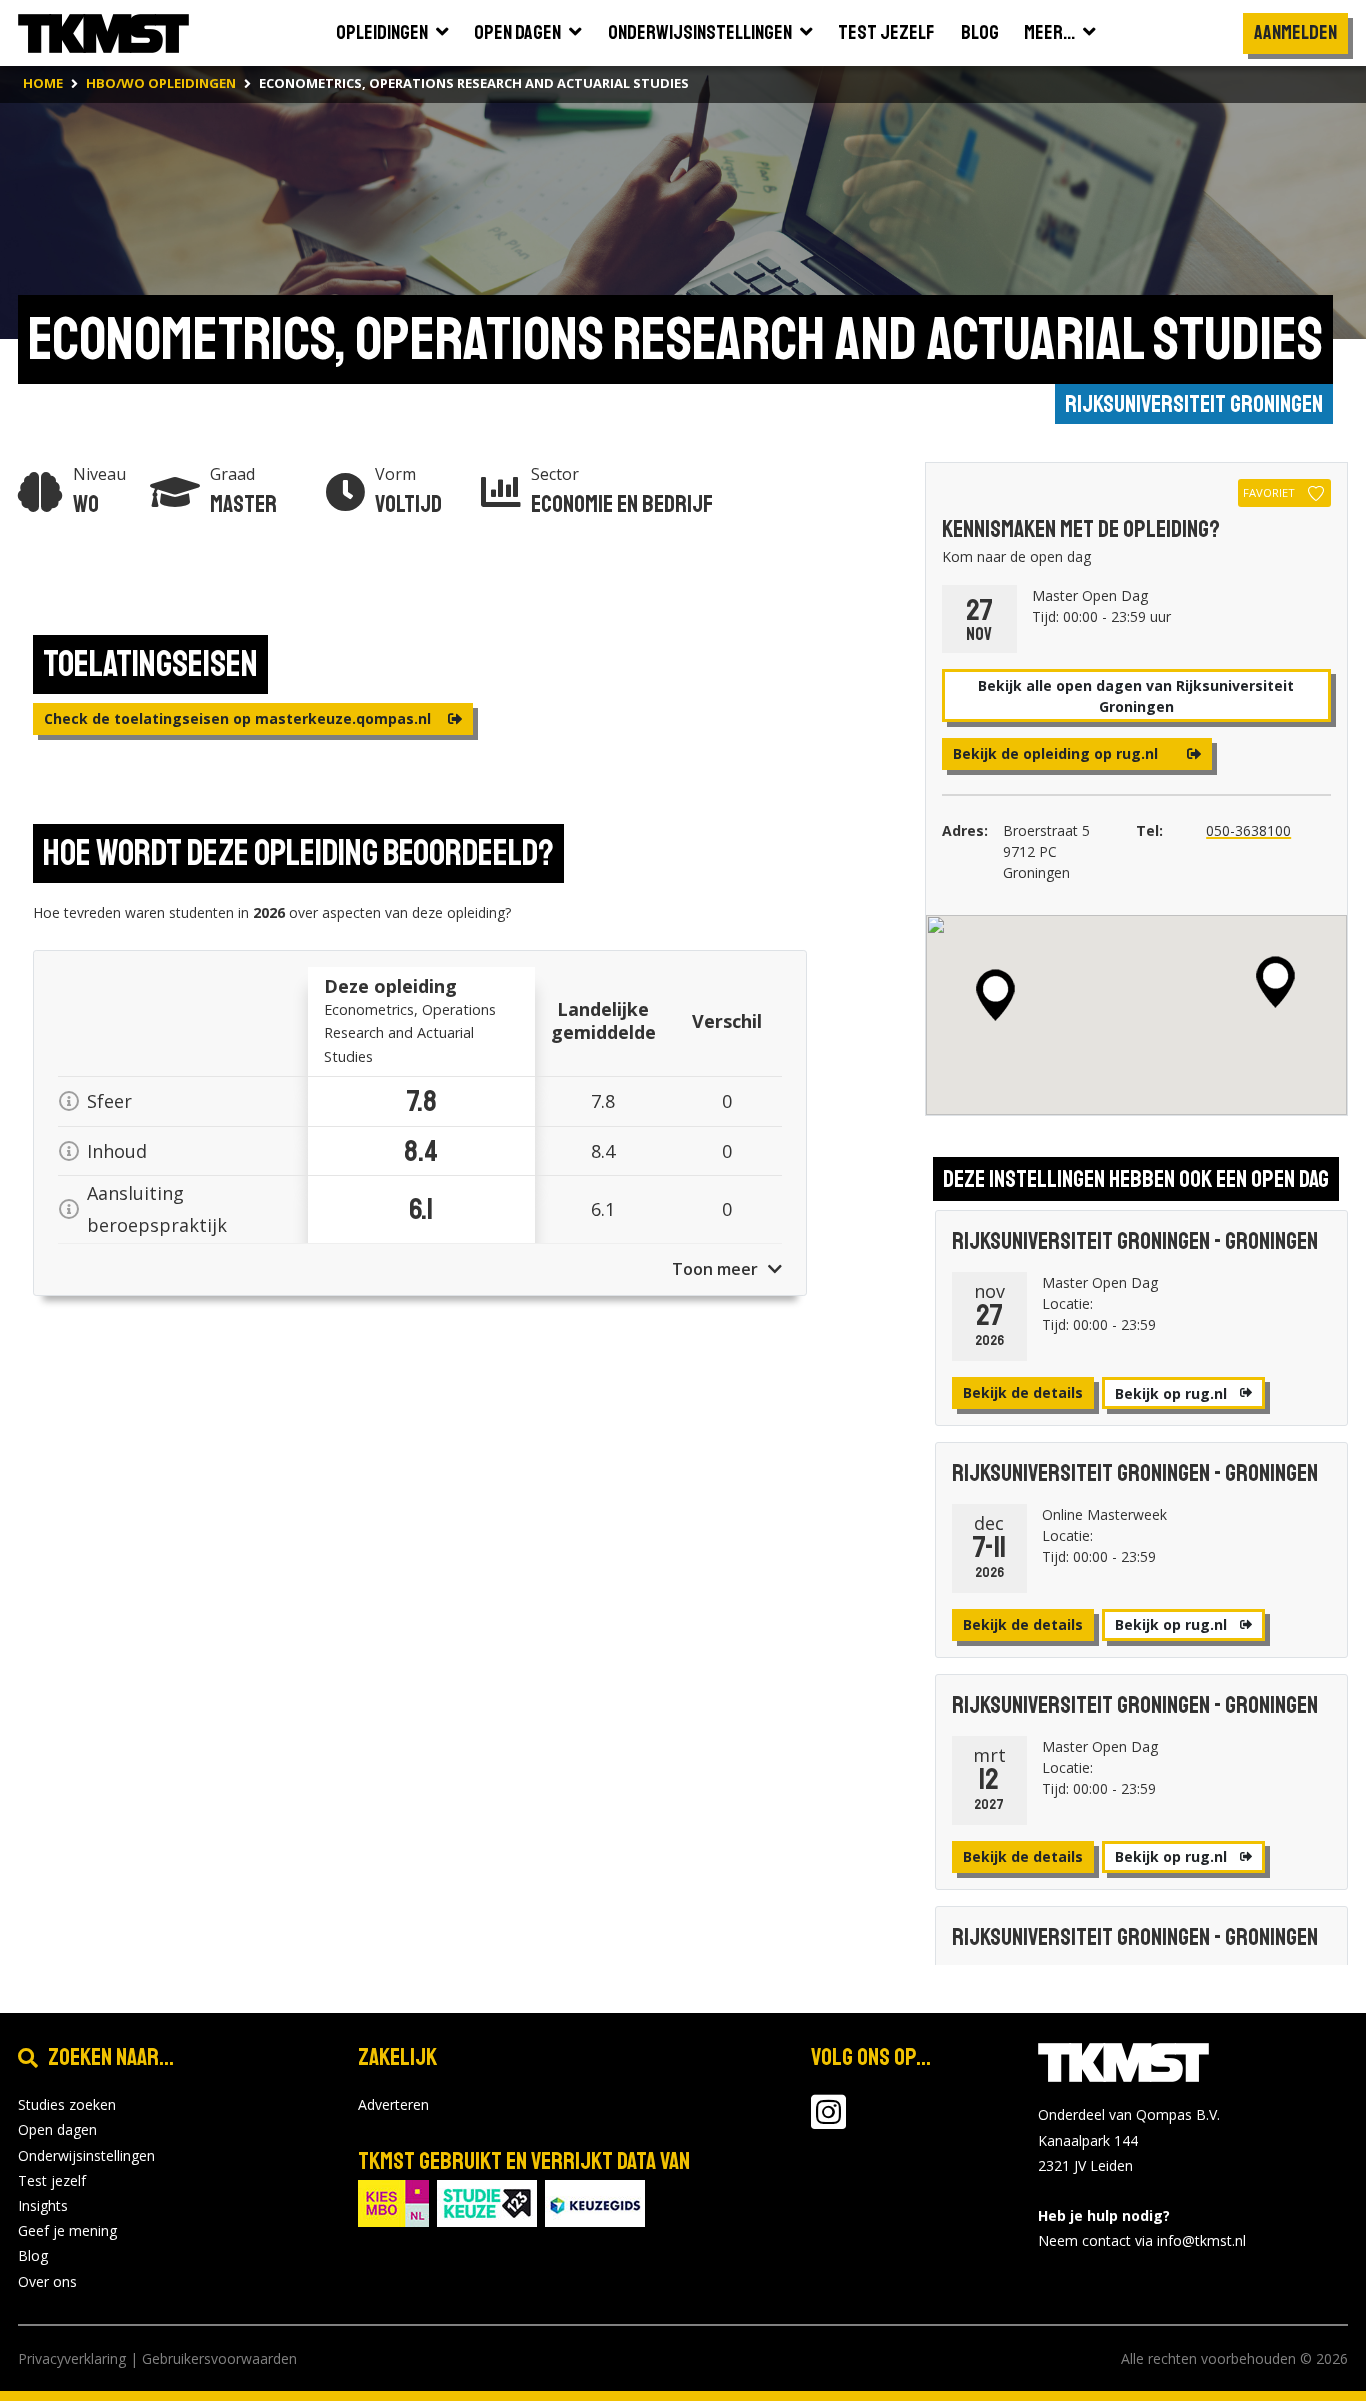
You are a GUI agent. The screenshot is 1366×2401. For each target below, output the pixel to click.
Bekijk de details (1023, 1392)
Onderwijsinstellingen (86, 2155)
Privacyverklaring (72, 2358)
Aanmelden (1295, 32)
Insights (43, 2205)
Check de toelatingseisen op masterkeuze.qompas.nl (239, 718)
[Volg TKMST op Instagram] (828, 2121)
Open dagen (57, 2129)
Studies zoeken (67, 2104)
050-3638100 (1248, 830)
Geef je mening (67, 2230)
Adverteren (393, 2104)
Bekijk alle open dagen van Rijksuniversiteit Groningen (1136, 696)
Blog (33, 2255)
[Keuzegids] (595, 2201)
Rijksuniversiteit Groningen (1194, 404)
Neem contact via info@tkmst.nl (1142, 2240)
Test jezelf (52, 2180)
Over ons (47, 2281)
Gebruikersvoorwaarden (219, 2358)
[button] (1275, 982)
